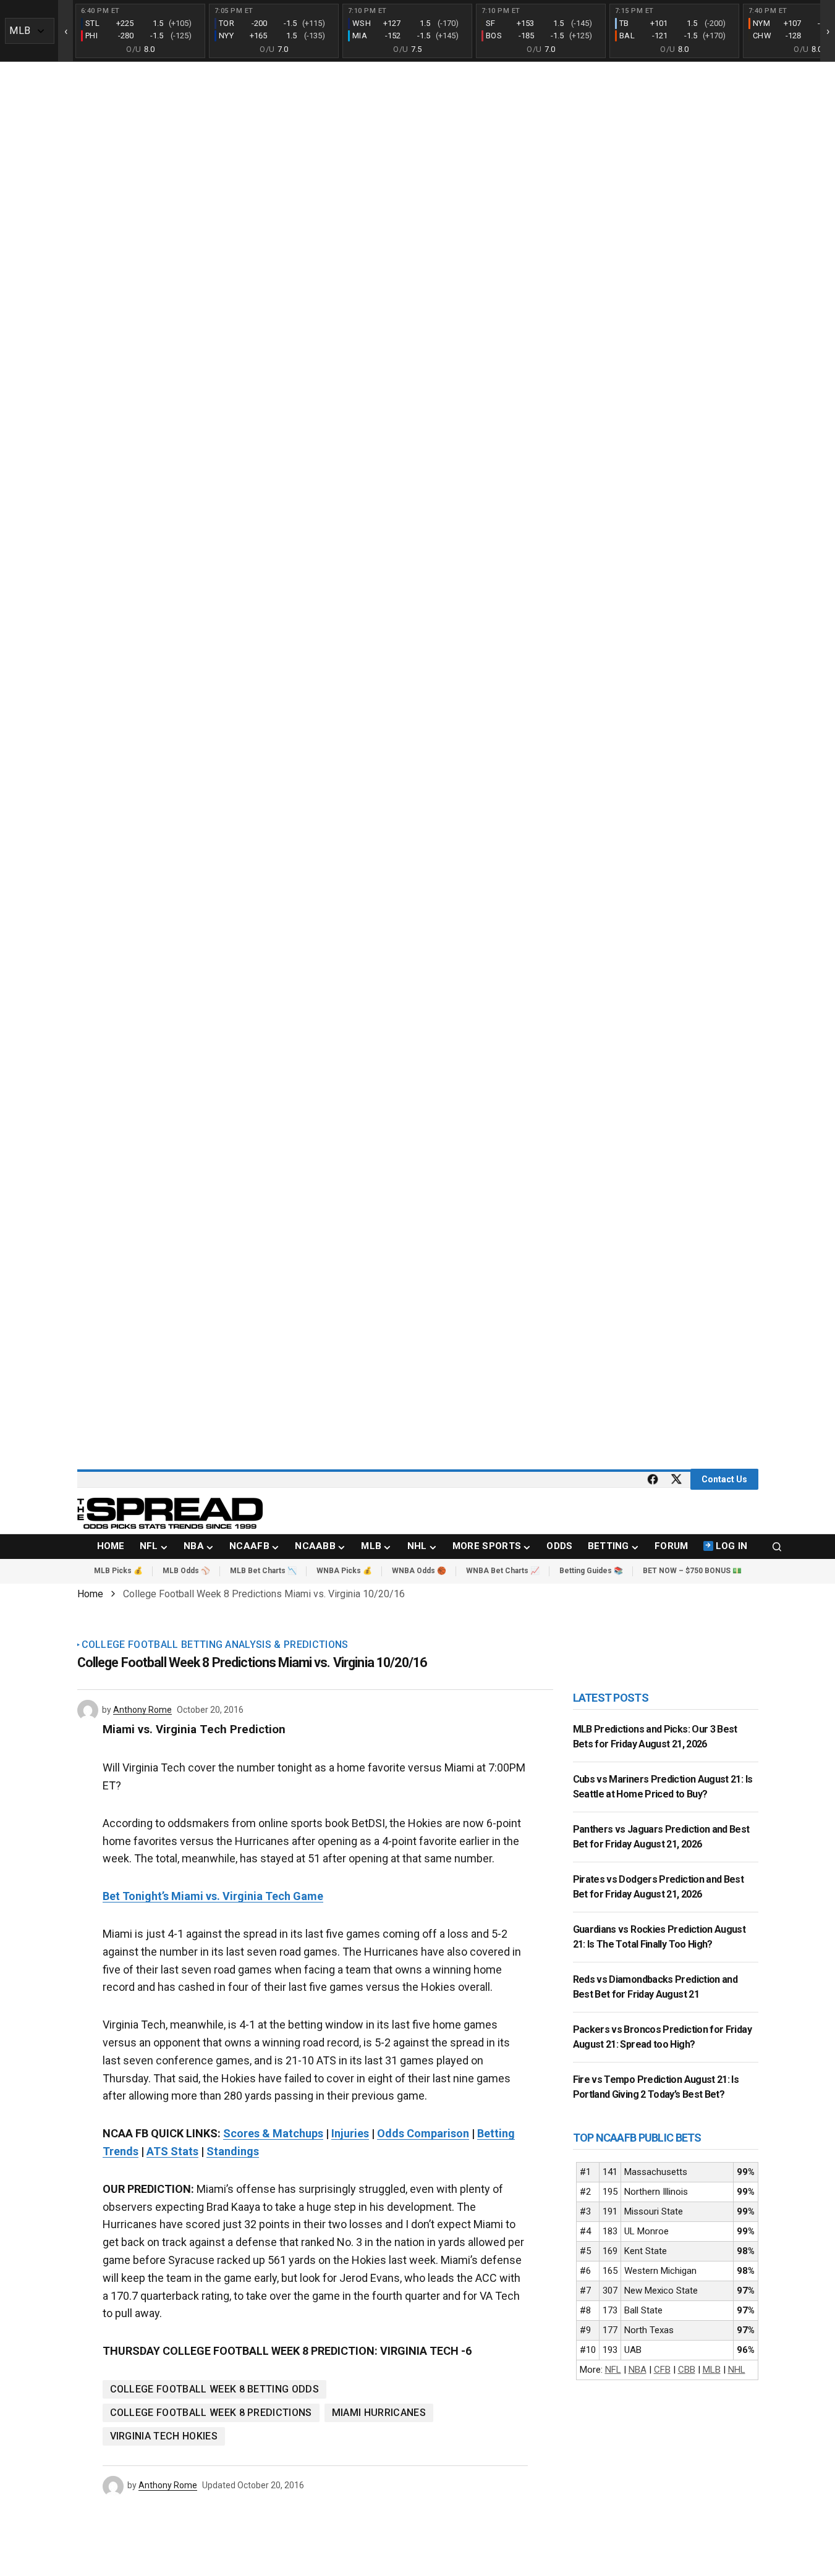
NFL (613, 2370)
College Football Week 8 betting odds (215, 2389)
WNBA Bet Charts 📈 (503, 1571)
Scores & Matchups (273, 2133)
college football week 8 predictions (211, 2413)
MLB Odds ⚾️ (186, 1571)
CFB (662, 2370)
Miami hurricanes (379, 2413)
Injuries (350, 2133)
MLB (712, 2370)
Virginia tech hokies (164, 2436)
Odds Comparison (423, 2133)
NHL (737, 2370)
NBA (638, 2370)
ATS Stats (172, 2151)
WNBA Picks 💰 (344, 1571)
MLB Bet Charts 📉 (263, 1571)
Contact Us (724, 1479)
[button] (777, 1547)
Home (90, 1594)
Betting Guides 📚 (591, 1571)
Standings (233, 2151)
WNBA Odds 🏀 (419, 1571)
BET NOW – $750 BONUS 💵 (692, 1571)
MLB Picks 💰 (118, 1571)
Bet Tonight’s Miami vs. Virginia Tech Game (213, 1896)
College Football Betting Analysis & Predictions (215, 1645)
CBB (687, 2370)
